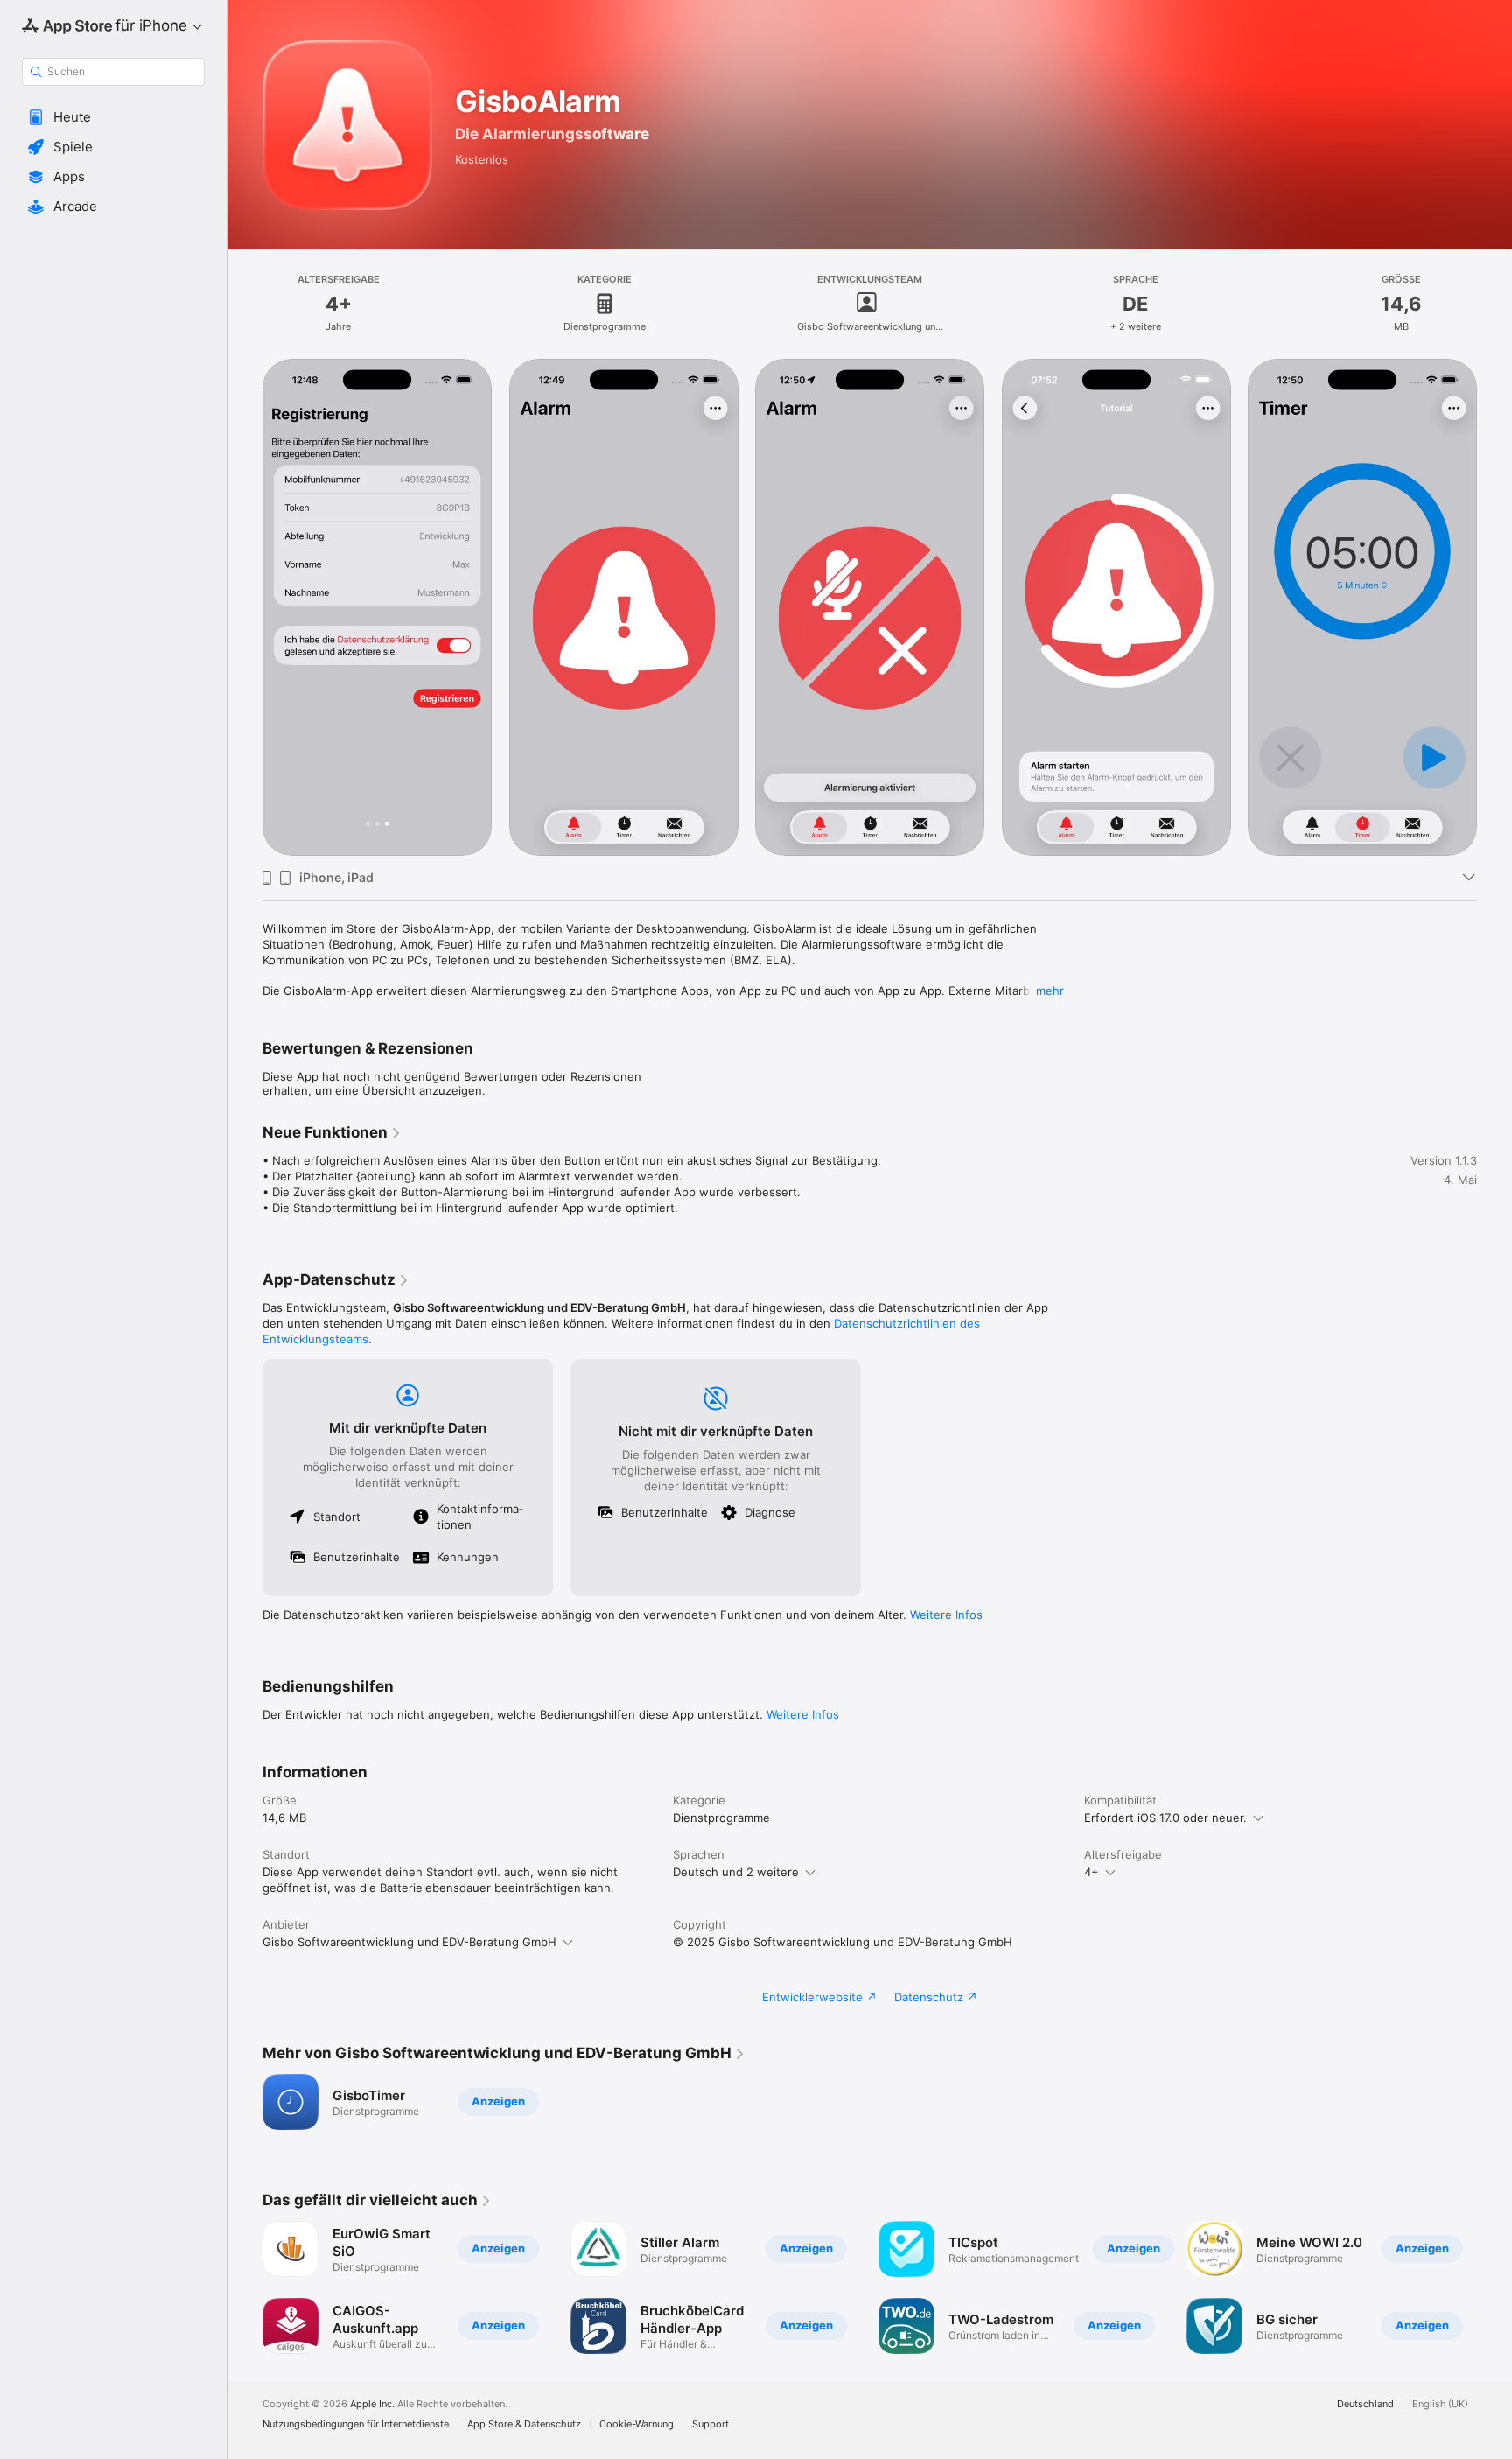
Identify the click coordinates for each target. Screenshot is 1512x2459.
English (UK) (1440, 2404)
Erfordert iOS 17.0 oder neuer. (1165, 1818)
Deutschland (1365, 2404)
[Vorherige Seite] (245, 607)
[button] (113, 117)
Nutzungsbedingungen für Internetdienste (356, 2424)
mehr (1050, 991)
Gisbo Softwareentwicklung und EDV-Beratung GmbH (409, 1942)
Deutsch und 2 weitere (736, 1872)
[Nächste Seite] (1494, 607)
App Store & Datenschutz (524, 2424)
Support (710, 2424)
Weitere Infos (946, 1615)
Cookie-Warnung (637, 2424)
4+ (1092, 1872)
